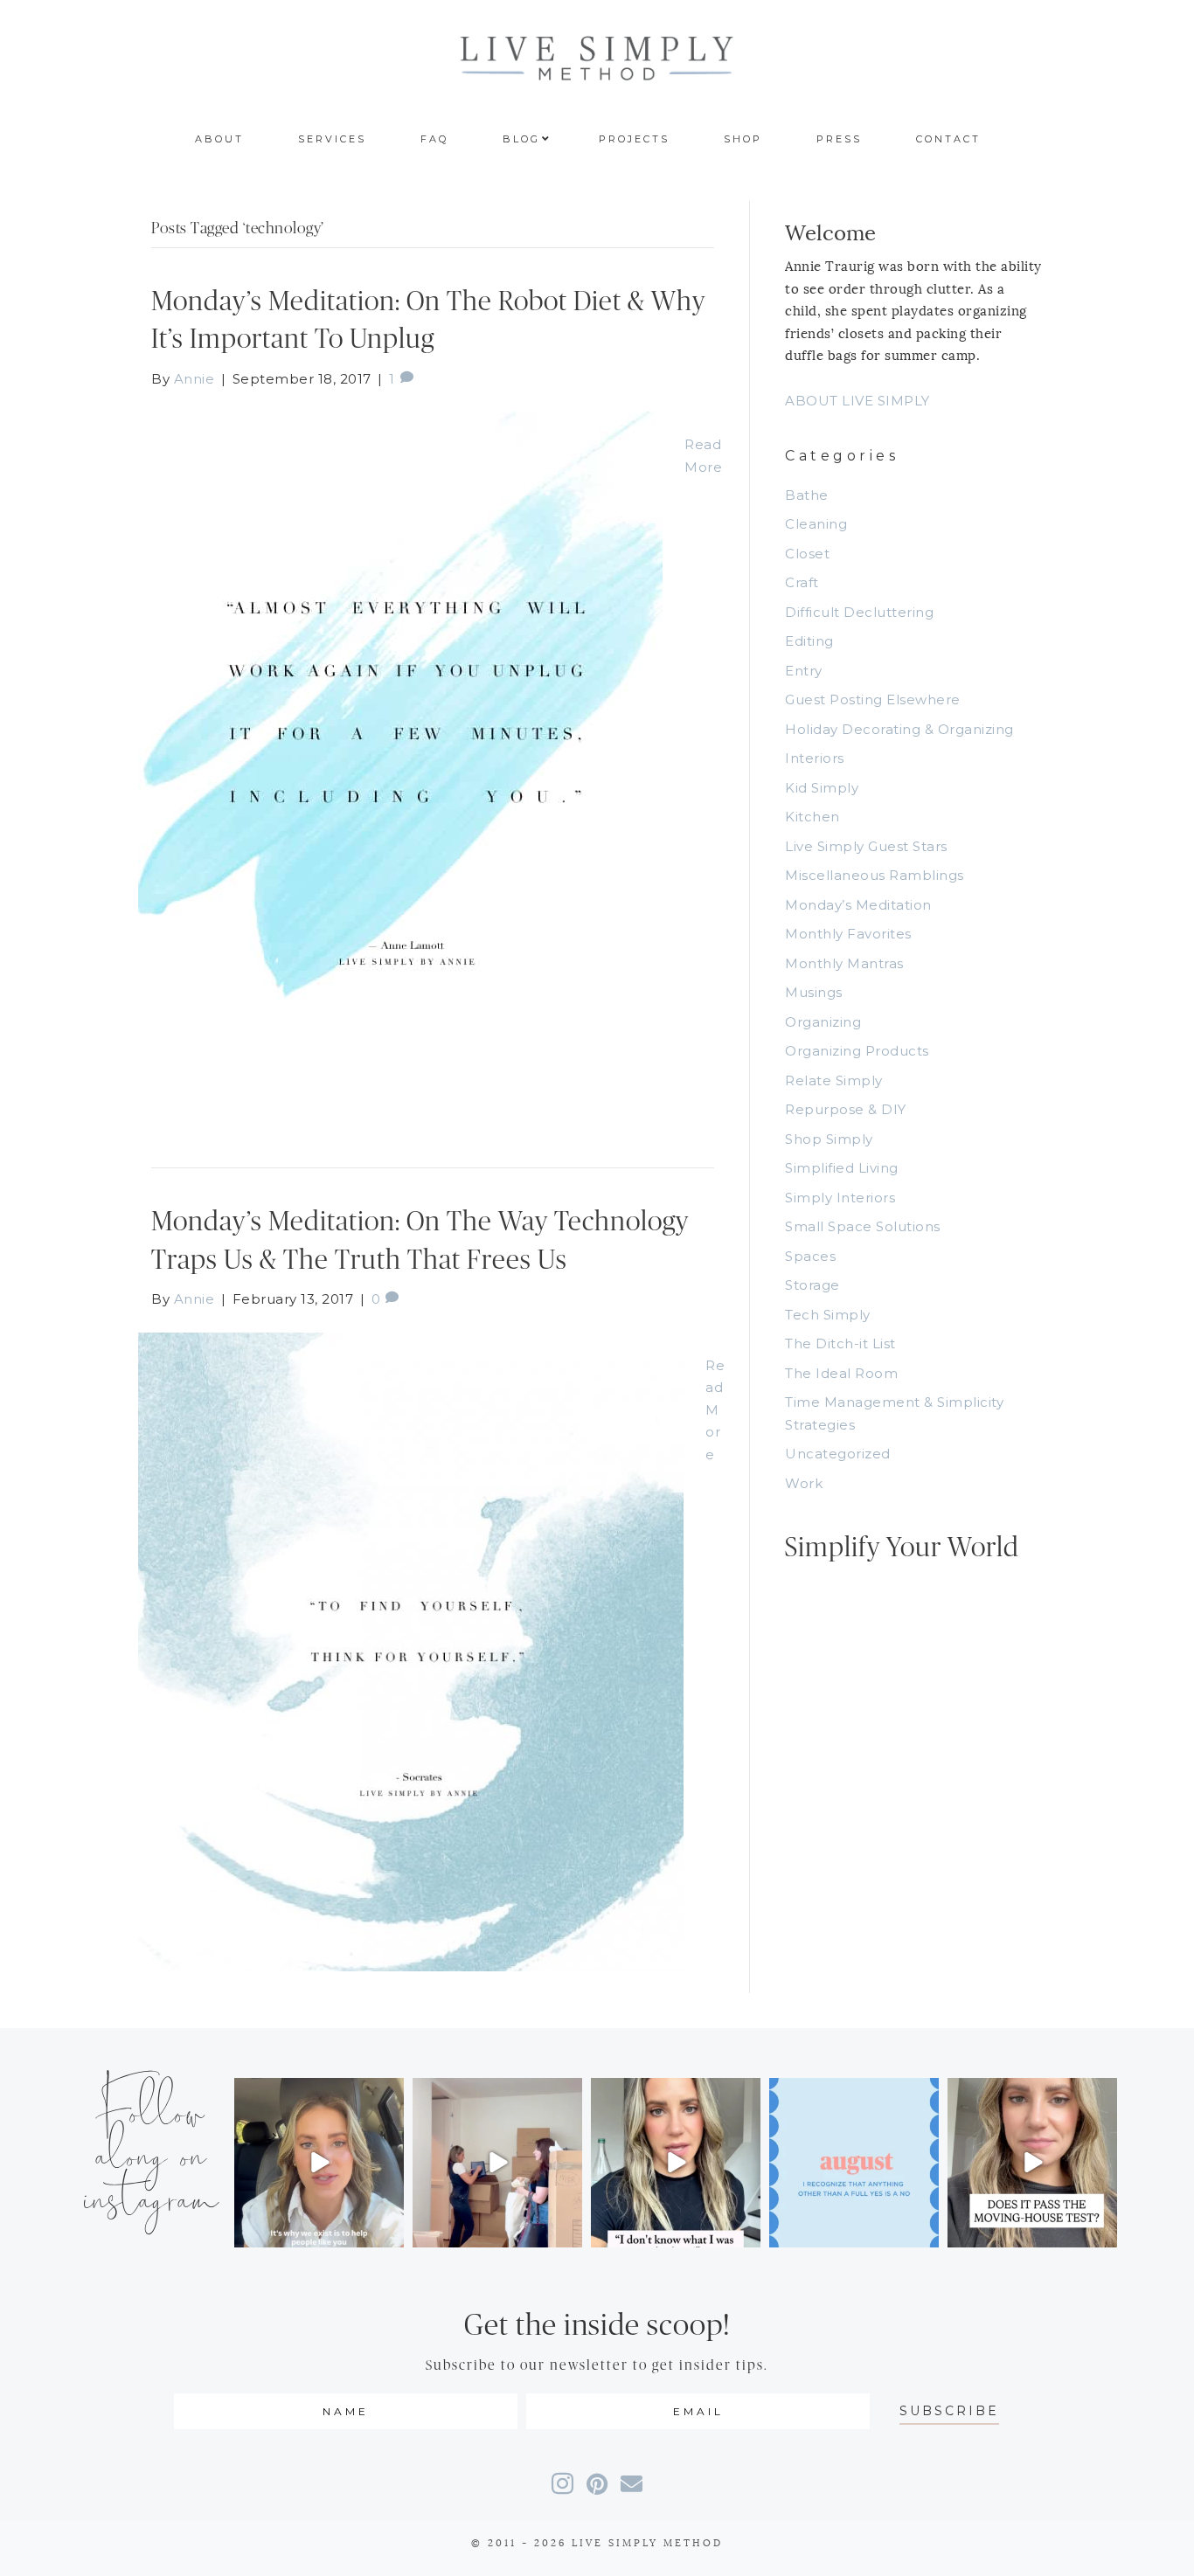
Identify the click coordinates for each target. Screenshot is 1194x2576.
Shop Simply (829, 1139)
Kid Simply (822, 788)
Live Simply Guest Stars (866, 846)
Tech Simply (828, 1315)
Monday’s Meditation (858, 905)
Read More (715, 1410)
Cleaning (816, 524)
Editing (809, 641)
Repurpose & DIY (846, 1109)
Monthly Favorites (848, 934)
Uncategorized (838, 1454)
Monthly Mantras (844, 963)
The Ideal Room (841, 1373)
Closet (807, 554)
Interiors (815, 758)
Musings (814, 992)
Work (804, 1483)
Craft (802, 582)
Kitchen (812, 817)
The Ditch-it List (840, 1343)
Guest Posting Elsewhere (873, 699)
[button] (949, 2411)
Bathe (807, 495)
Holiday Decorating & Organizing (899, 729)
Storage (812, 1285)
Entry (804, 671)
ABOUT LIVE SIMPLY (857, 401)
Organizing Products (857, 1051)
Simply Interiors (840, 1198)
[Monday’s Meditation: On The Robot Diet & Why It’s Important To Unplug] (400, 760)
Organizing (823, 1022)
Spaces (810, 1256)
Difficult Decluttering (859, 612)
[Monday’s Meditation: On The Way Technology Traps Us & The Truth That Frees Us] (411, 1650)
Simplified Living (842, 1168)
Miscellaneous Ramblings (875, 875)
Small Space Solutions (863, 1226)
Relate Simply (834, 1080)
